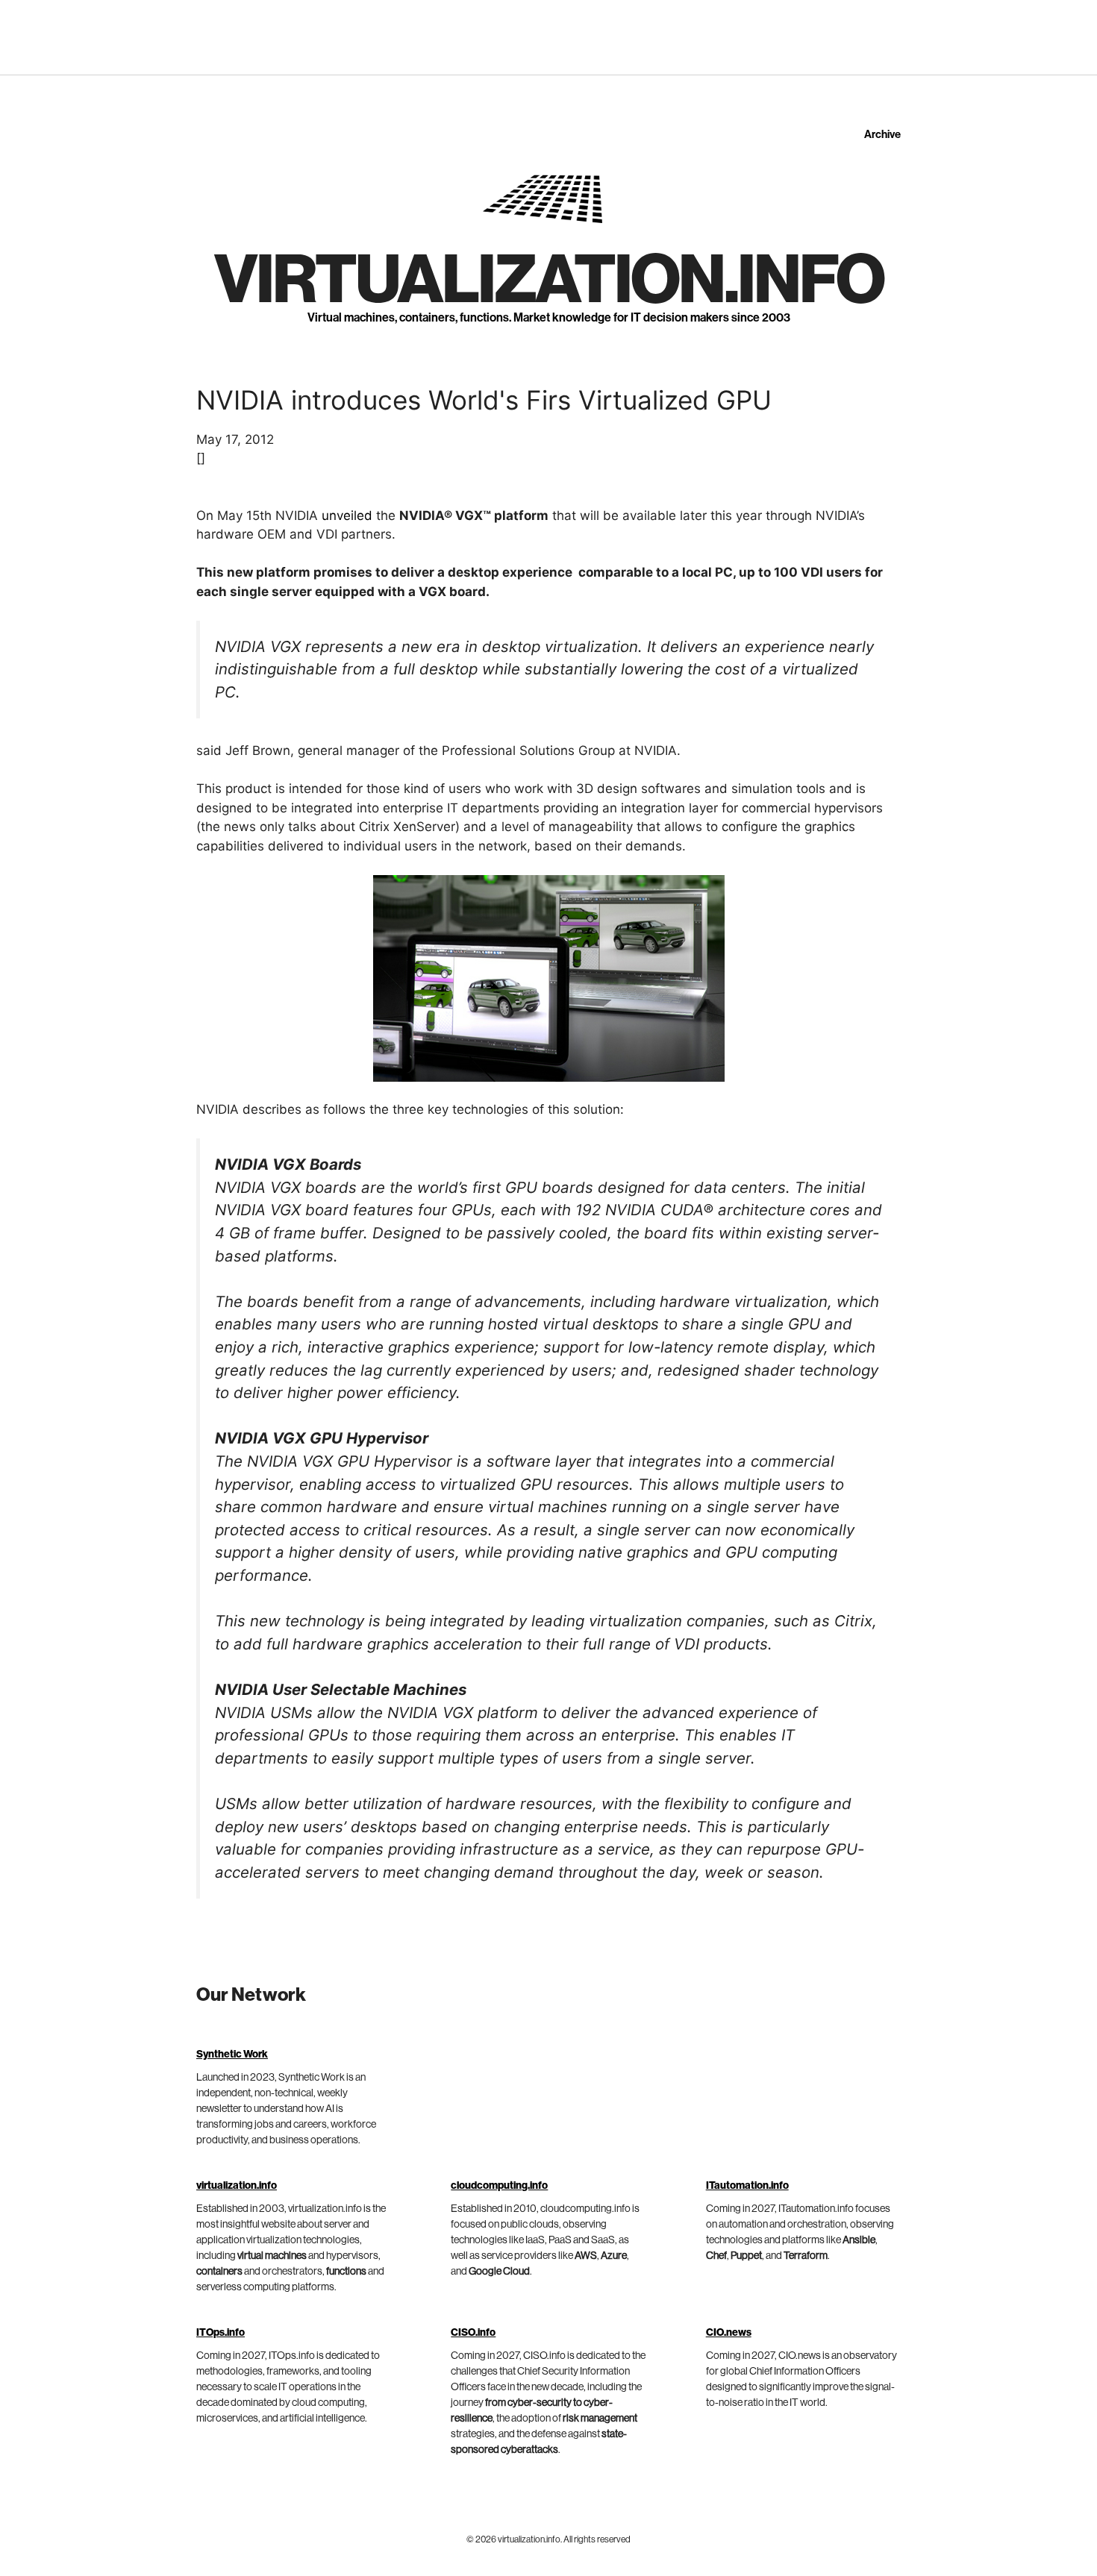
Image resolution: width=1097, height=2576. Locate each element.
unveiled (347, 515)
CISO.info (473, 2333)
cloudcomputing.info (499, 2186)
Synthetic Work (232, 2055)
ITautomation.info (747, 2186)
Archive (882, 135)
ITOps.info (221, 2333)
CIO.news (729, 2333)
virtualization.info (549, 281)
